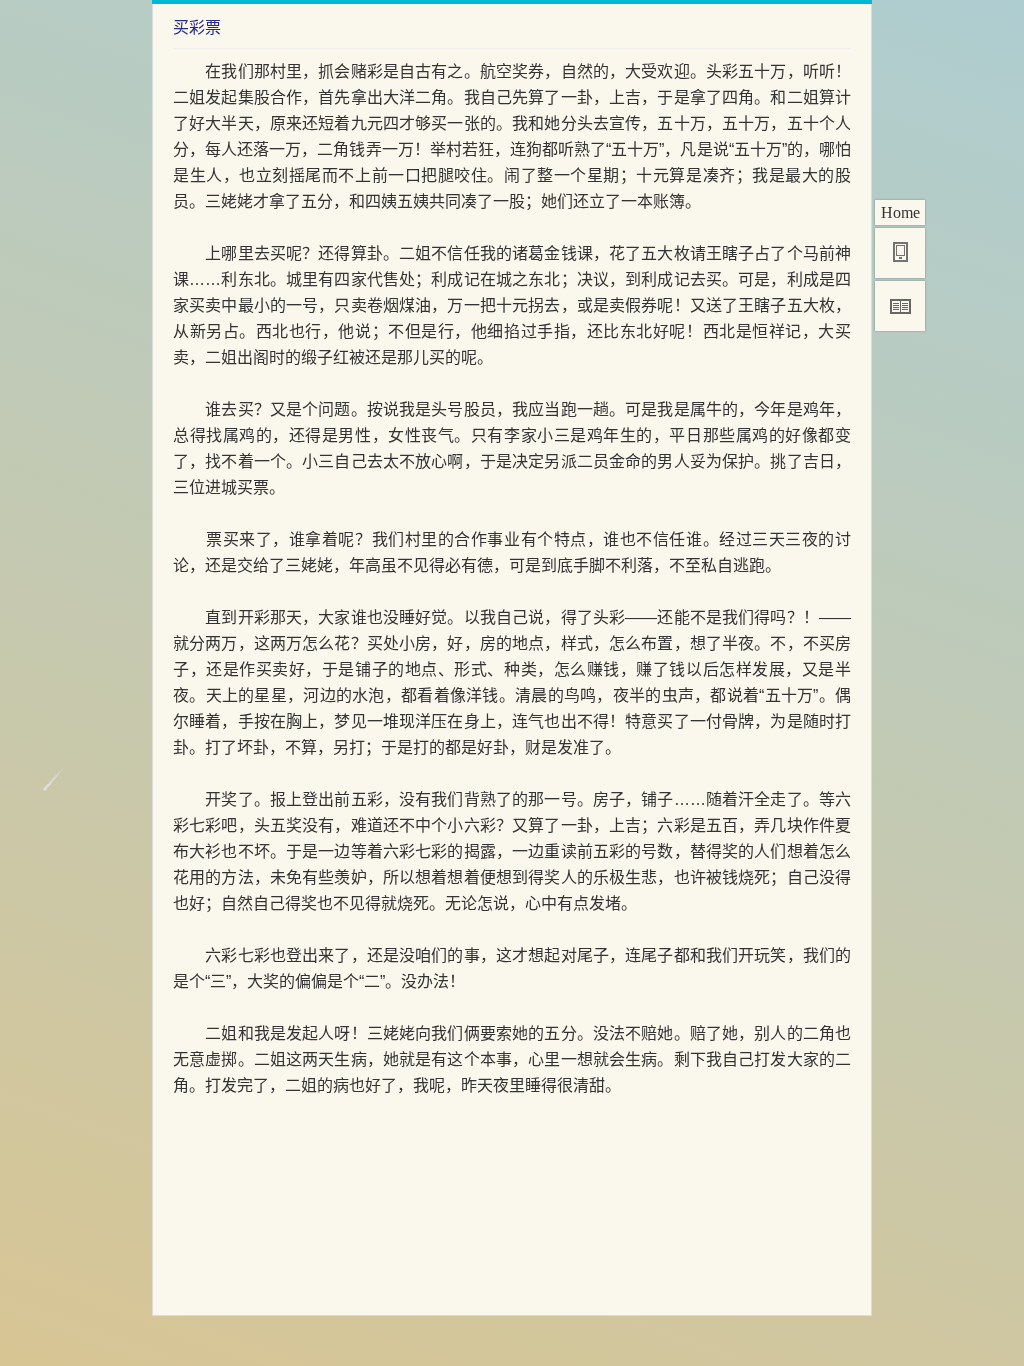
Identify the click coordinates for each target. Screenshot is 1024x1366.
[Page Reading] (900, 306)
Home (900, 212)
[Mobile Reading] (900, 253)
